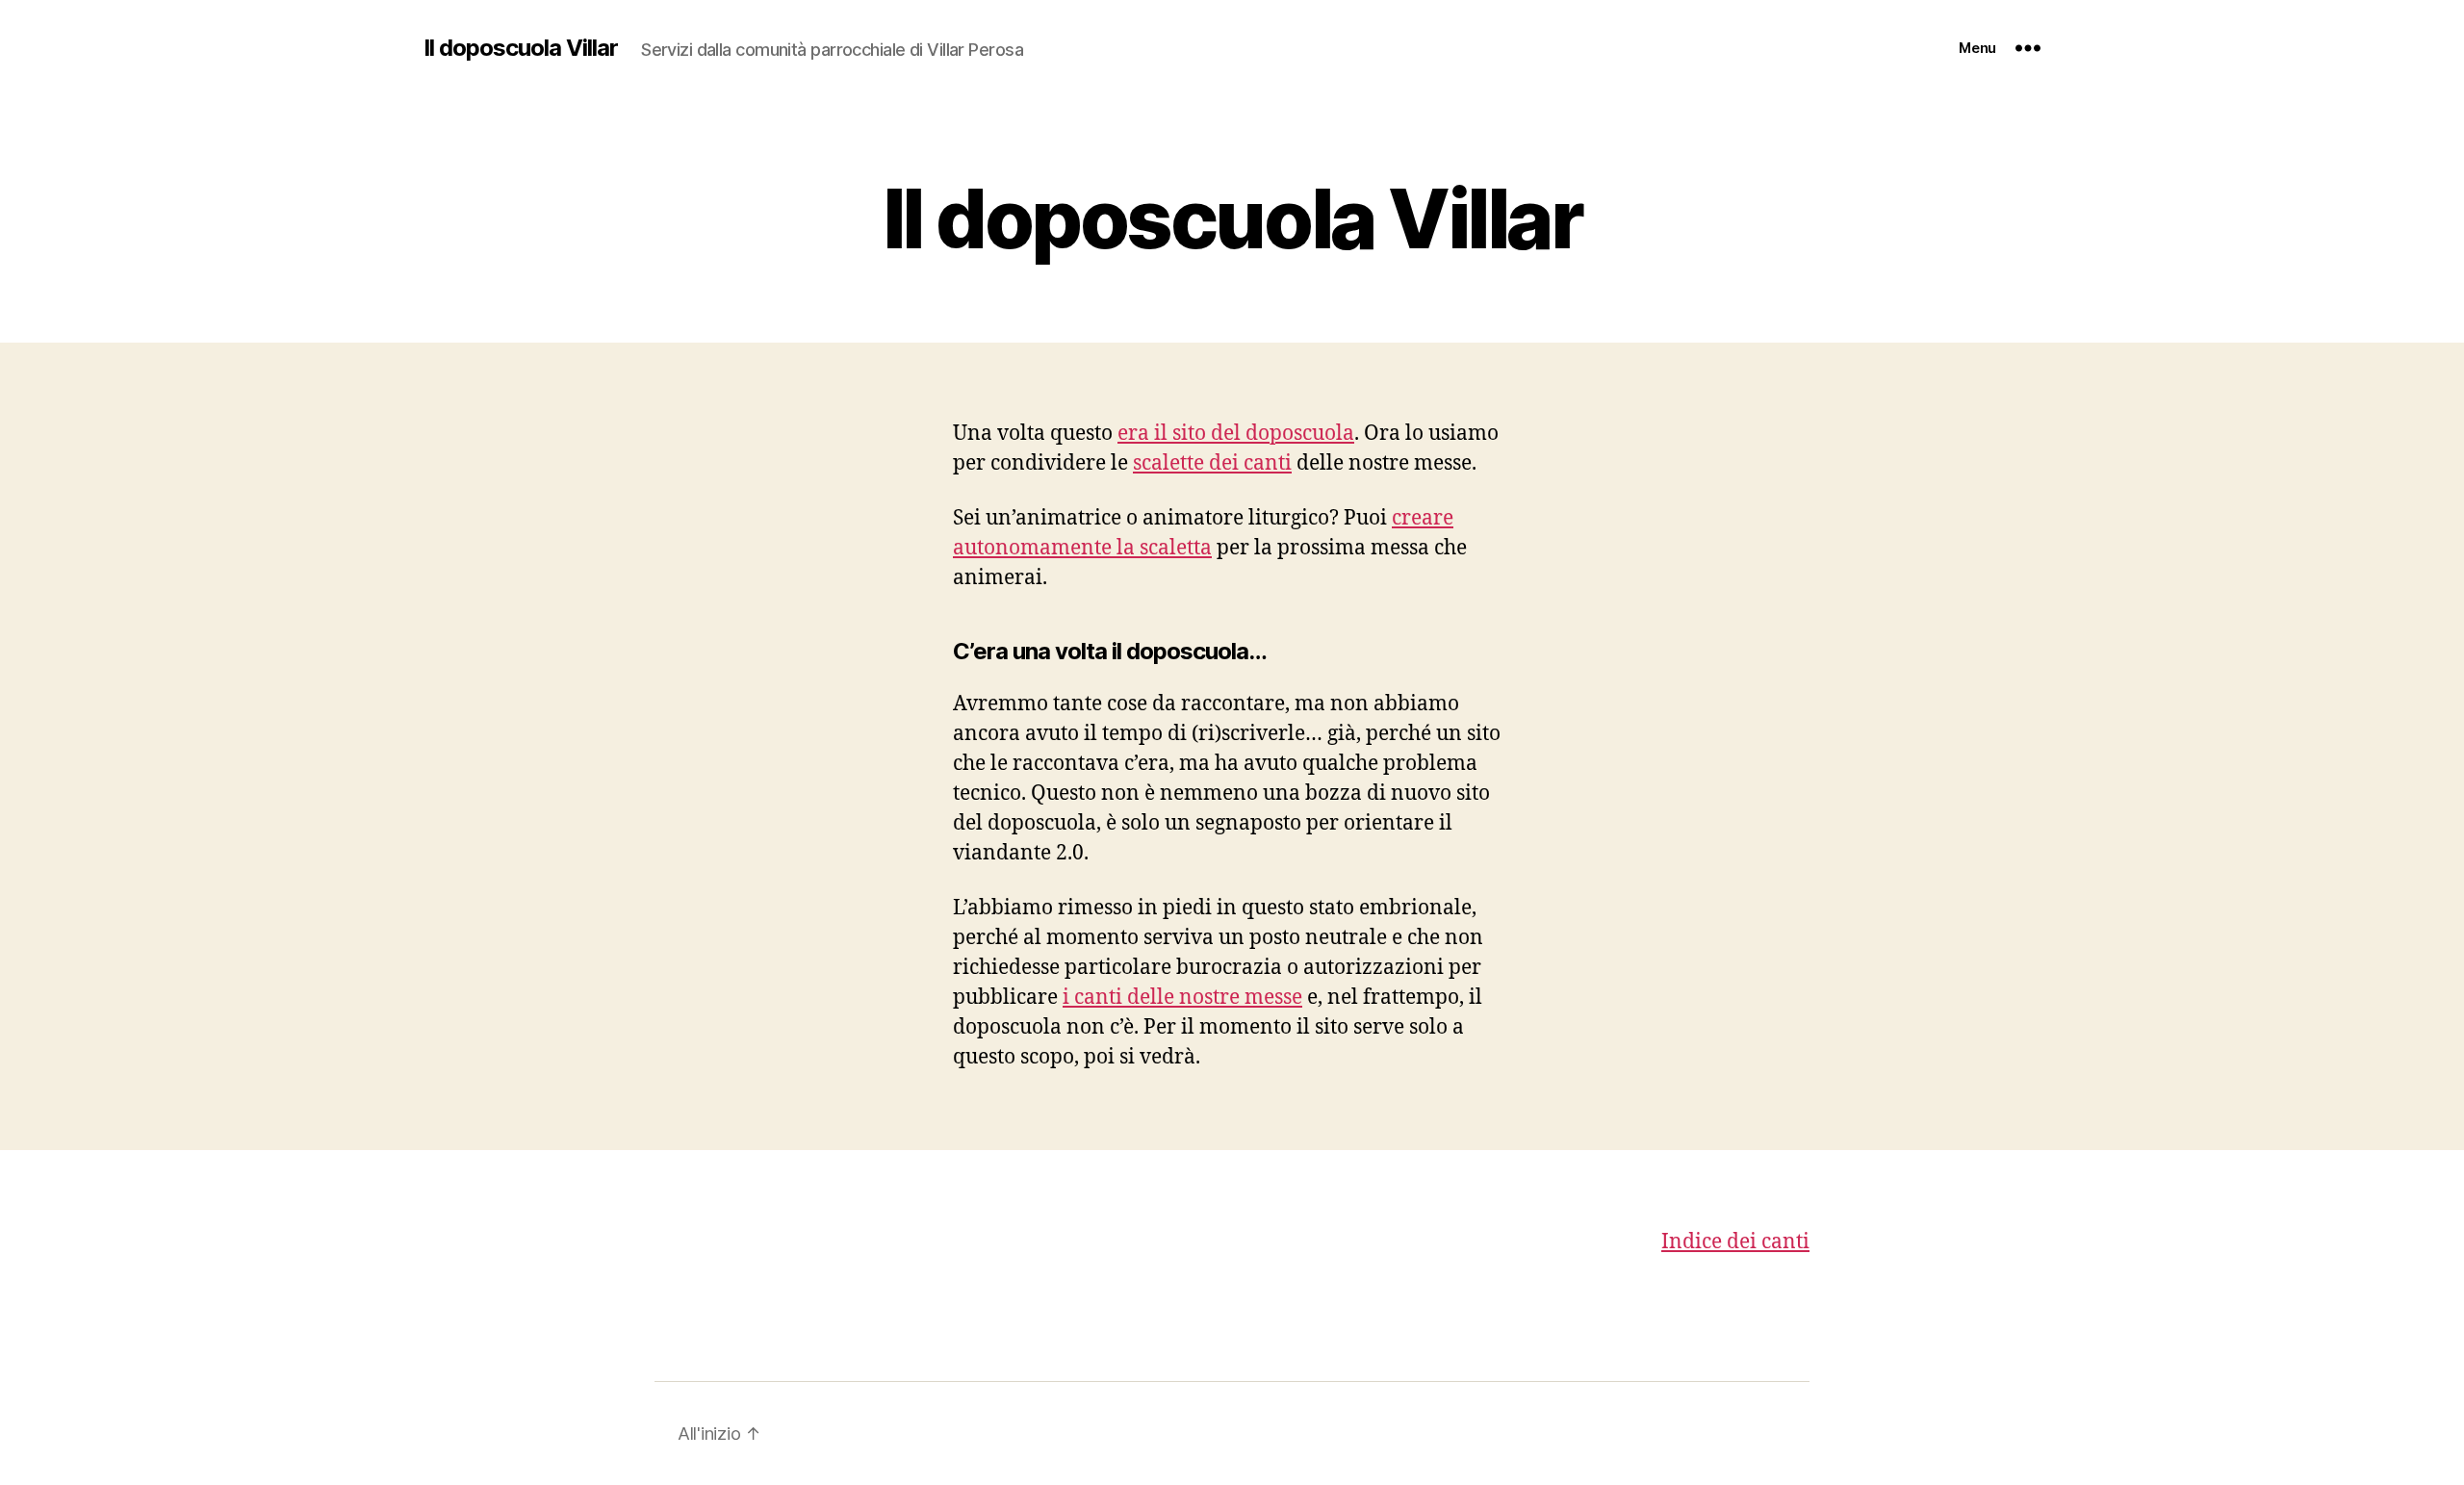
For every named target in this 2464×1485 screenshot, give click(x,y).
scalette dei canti (1212, 463)
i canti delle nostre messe (1182, 998)
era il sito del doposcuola (1236, 434)
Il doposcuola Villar (521, 48)
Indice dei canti (1735, 1242)
